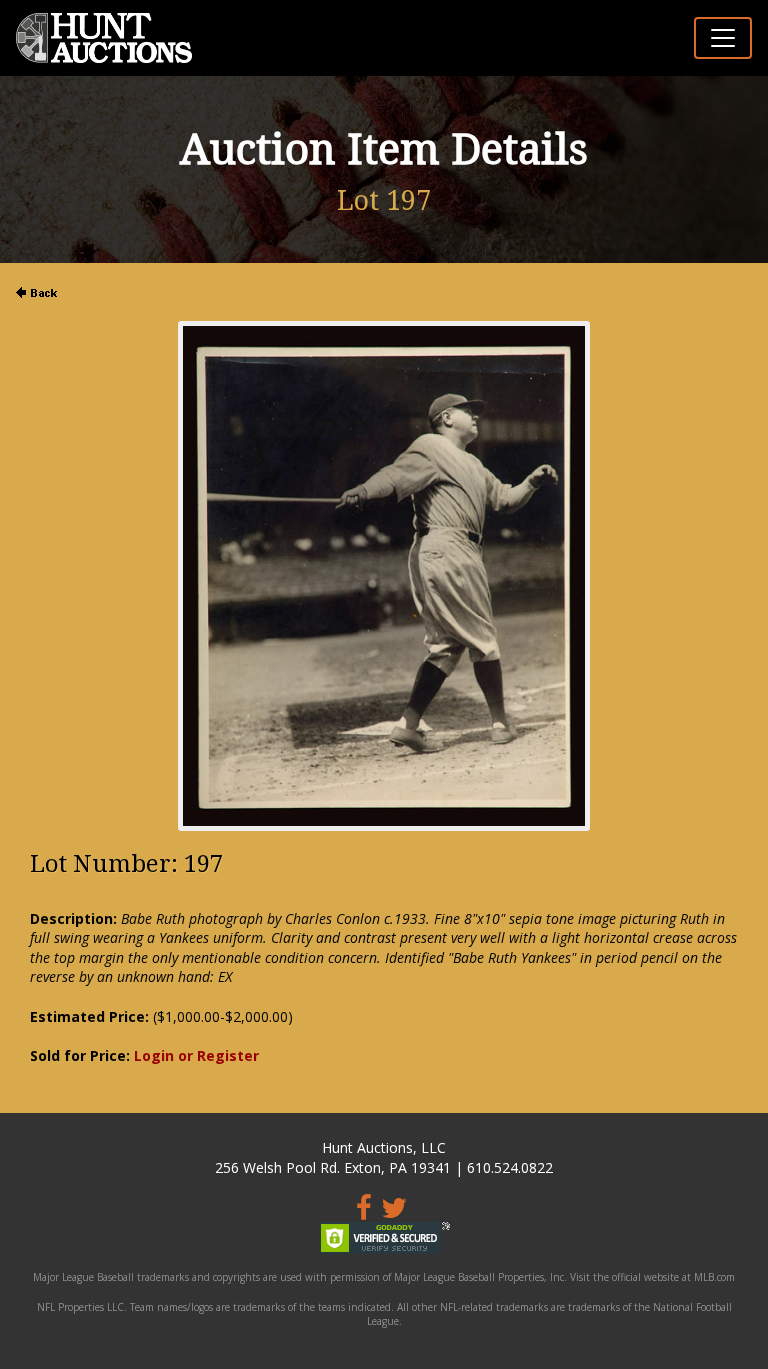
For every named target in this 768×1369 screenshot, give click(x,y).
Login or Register (196, 1055)
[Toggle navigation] (723, 38)
